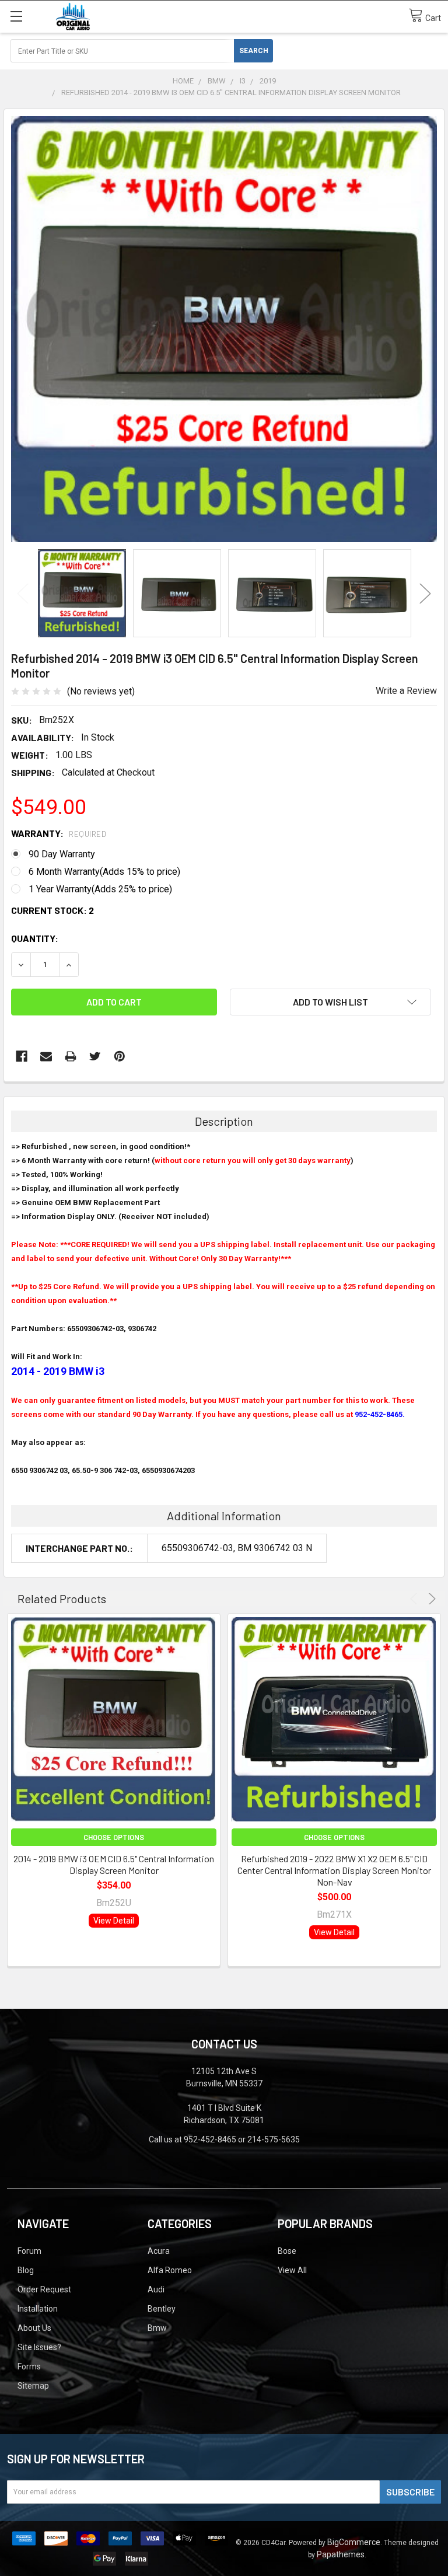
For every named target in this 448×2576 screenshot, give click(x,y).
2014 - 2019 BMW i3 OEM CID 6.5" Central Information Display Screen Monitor (114, 1864)
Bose (287, 2251)
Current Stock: (52, 910)
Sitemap (33, 2386)
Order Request (44, 2289)
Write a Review (406, 691)
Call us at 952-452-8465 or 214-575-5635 (224, 2139)
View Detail (114, 1921)
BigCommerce (354, 2542)
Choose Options (114, 1837)
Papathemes (341, 2554)
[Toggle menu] (16, 16)
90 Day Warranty (62, 854)
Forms (29, 2366)
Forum (29, 2251)
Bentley (162, 2309)
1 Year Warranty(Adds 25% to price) (100, 889)
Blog (26, 2270)
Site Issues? (39, 2347)
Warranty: (59, 833)
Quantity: (35, 938)
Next (425, 593)
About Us (34, 2328)
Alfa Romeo (170, 2270)
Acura (159, 2251)
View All (292, 2270)
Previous (23, 593)
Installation (38, 2309)
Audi (156, 2289)
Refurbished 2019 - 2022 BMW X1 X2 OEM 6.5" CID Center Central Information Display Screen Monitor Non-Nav (334, 1870)
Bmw (157, 2328)
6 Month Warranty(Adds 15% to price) (104, 872)
